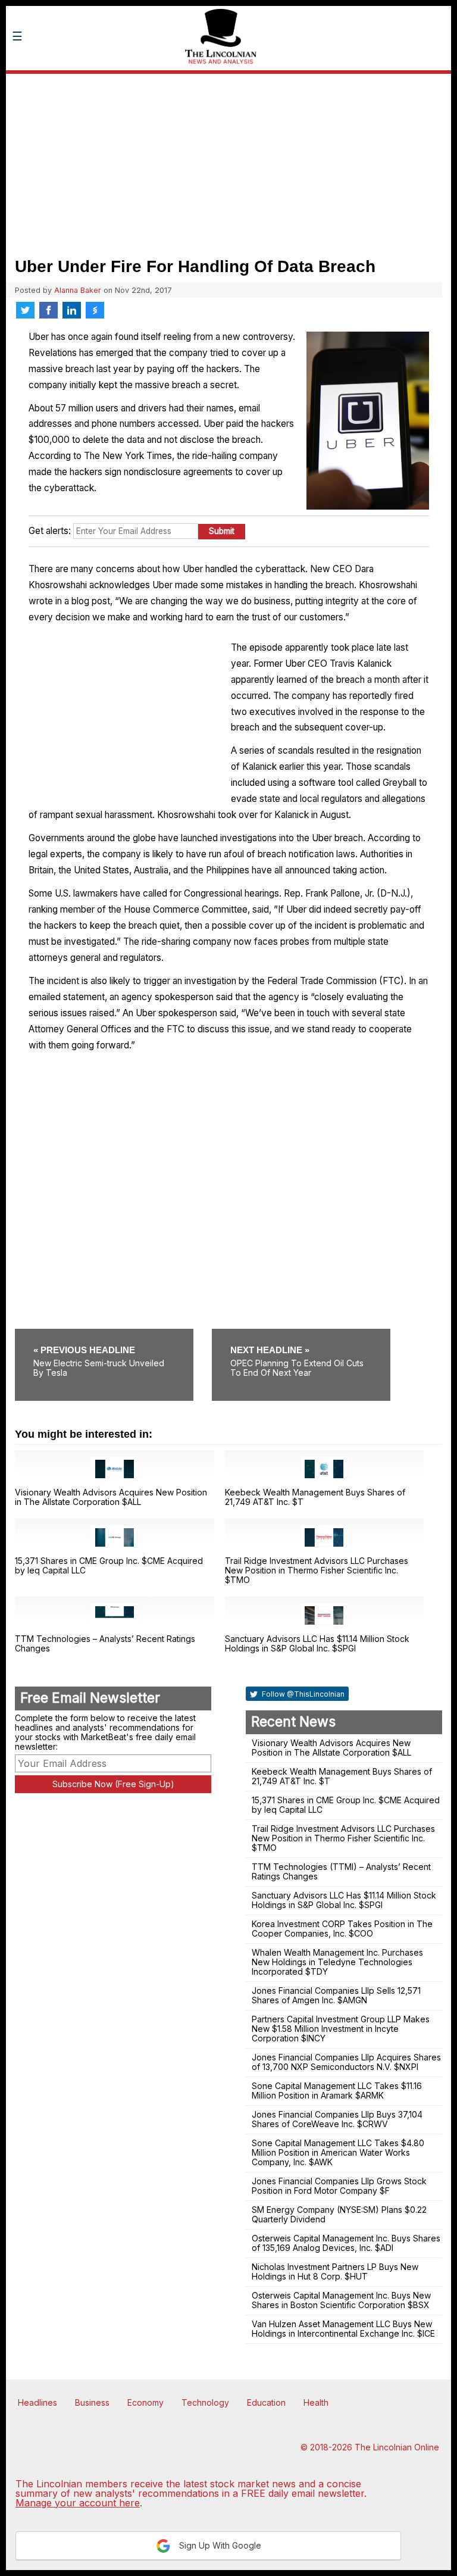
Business (92, 2402)
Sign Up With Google (219, 2545)
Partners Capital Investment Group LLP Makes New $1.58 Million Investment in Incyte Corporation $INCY (341, 2029)
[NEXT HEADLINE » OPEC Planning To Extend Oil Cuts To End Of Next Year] (301, 1333)
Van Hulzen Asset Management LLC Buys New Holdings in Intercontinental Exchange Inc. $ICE (343, 2329)
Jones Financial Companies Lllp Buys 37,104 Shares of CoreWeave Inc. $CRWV (337, 2119)
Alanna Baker (78, 290)
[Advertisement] (228, 164)
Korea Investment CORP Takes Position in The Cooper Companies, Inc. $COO (342, 1929)
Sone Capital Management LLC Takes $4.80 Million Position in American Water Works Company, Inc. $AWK (338, 2152)
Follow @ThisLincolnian (302, 1694)
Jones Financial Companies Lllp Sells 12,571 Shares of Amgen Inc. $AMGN (336, 1995)
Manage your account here (78, 2503)
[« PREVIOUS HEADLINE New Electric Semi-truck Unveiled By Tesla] (112, 1333)
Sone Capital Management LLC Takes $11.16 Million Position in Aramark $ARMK (337, 2091)
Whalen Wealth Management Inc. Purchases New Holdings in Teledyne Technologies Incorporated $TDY (337, 1962)
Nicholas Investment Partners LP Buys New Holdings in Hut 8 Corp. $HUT (335, 2271)
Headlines (37, 2402)
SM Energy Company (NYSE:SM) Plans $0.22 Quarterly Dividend (339, 2214)
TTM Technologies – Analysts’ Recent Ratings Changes (105, 1643)
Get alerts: (50, 531)
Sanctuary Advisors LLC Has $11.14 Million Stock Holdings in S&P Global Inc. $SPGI (317, 1643)
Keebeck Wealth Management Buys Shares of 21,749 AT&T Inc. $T (315, 1497)
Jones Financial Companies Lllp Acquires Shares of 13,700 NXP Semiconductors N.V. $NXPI (346, 2062)
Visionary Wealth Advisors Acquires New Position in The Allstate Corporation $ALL (111, 1497)
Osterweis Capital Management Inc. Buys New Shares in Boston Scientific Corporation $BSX (341, 2300)
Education (266, 2402)
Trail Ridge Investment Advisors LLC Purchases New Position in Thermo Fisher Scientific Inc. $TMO (317, 1570)
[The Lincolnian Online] (92, 82)
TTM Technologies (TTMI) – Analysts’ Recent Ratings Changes (341, 1871)
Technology (205, 2402)
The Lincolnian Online (397, 2447)
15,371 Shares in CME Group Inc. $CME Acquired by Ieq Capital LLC (109, 1565)
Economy (145, 2402)
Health (316, 2402)
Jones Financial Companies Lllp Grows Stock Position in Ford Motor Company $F (339, 2186)
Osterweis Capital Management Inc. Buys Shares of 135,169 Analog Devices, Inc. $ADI (346, 2243)
